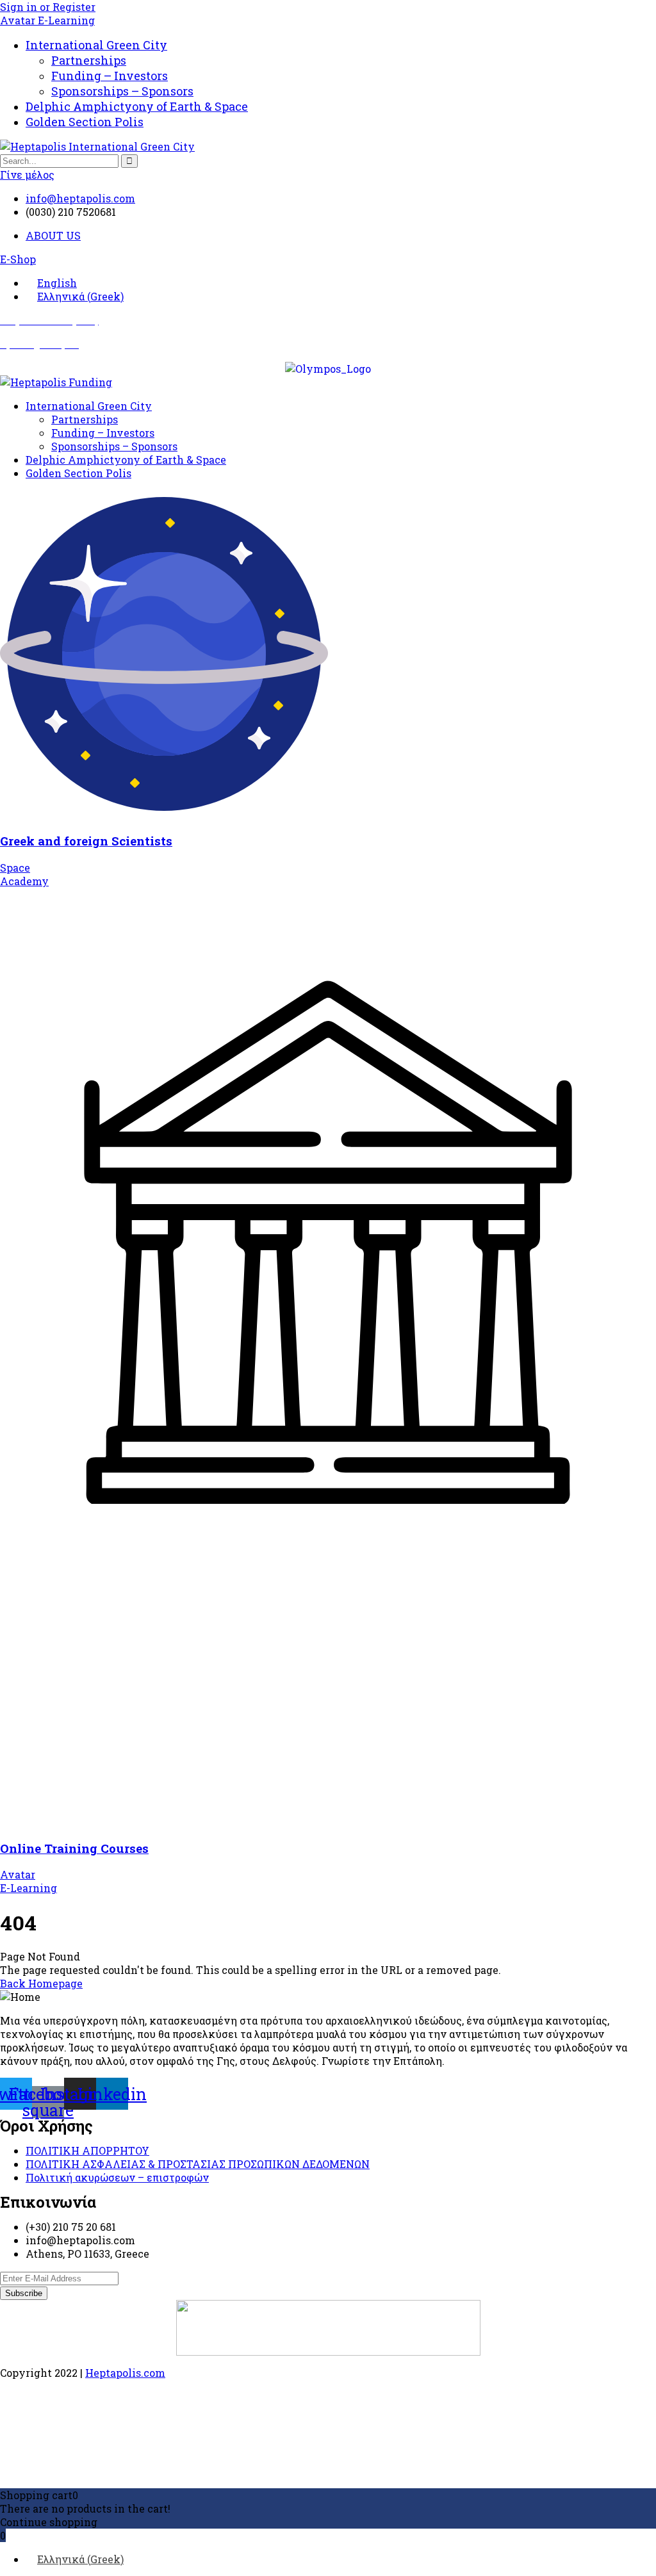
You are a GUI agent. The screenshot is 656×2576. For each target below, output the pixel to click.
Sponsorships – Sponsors (122, 91)
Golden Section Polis (85, 122)
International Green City (96, 45)
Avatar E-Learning (47, 20)
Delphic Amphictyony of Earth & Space (137, 106)
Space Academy (24, 874)
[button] (18, 259)
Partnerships (89, 60)
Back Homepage (41, 1983)
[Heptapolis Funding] (56, 382)
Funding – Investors (110, 76)
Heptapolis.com (125, 2373)
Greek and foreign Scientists (86, 841)
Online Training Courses (74, 1848)
